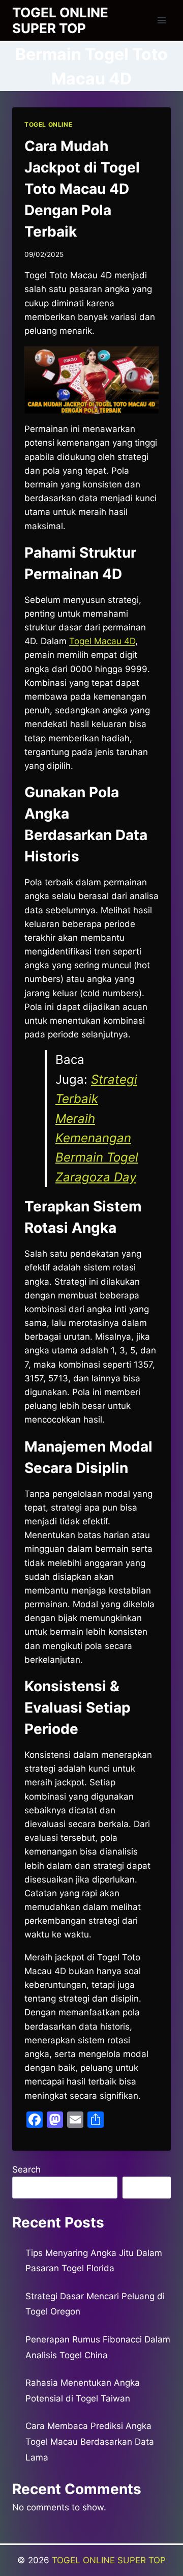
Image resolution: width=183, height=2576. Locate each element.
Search (26, 2169)
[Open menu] (161, 20)
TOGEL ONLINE (48, 124)
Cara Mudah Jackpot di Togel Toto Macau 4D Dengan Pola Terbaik (82, 189)
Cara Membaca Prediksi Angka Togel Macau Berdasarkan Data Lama (90, 2441)
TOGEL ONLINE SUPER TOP (109, 2560)
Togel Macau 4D (102, 641)
